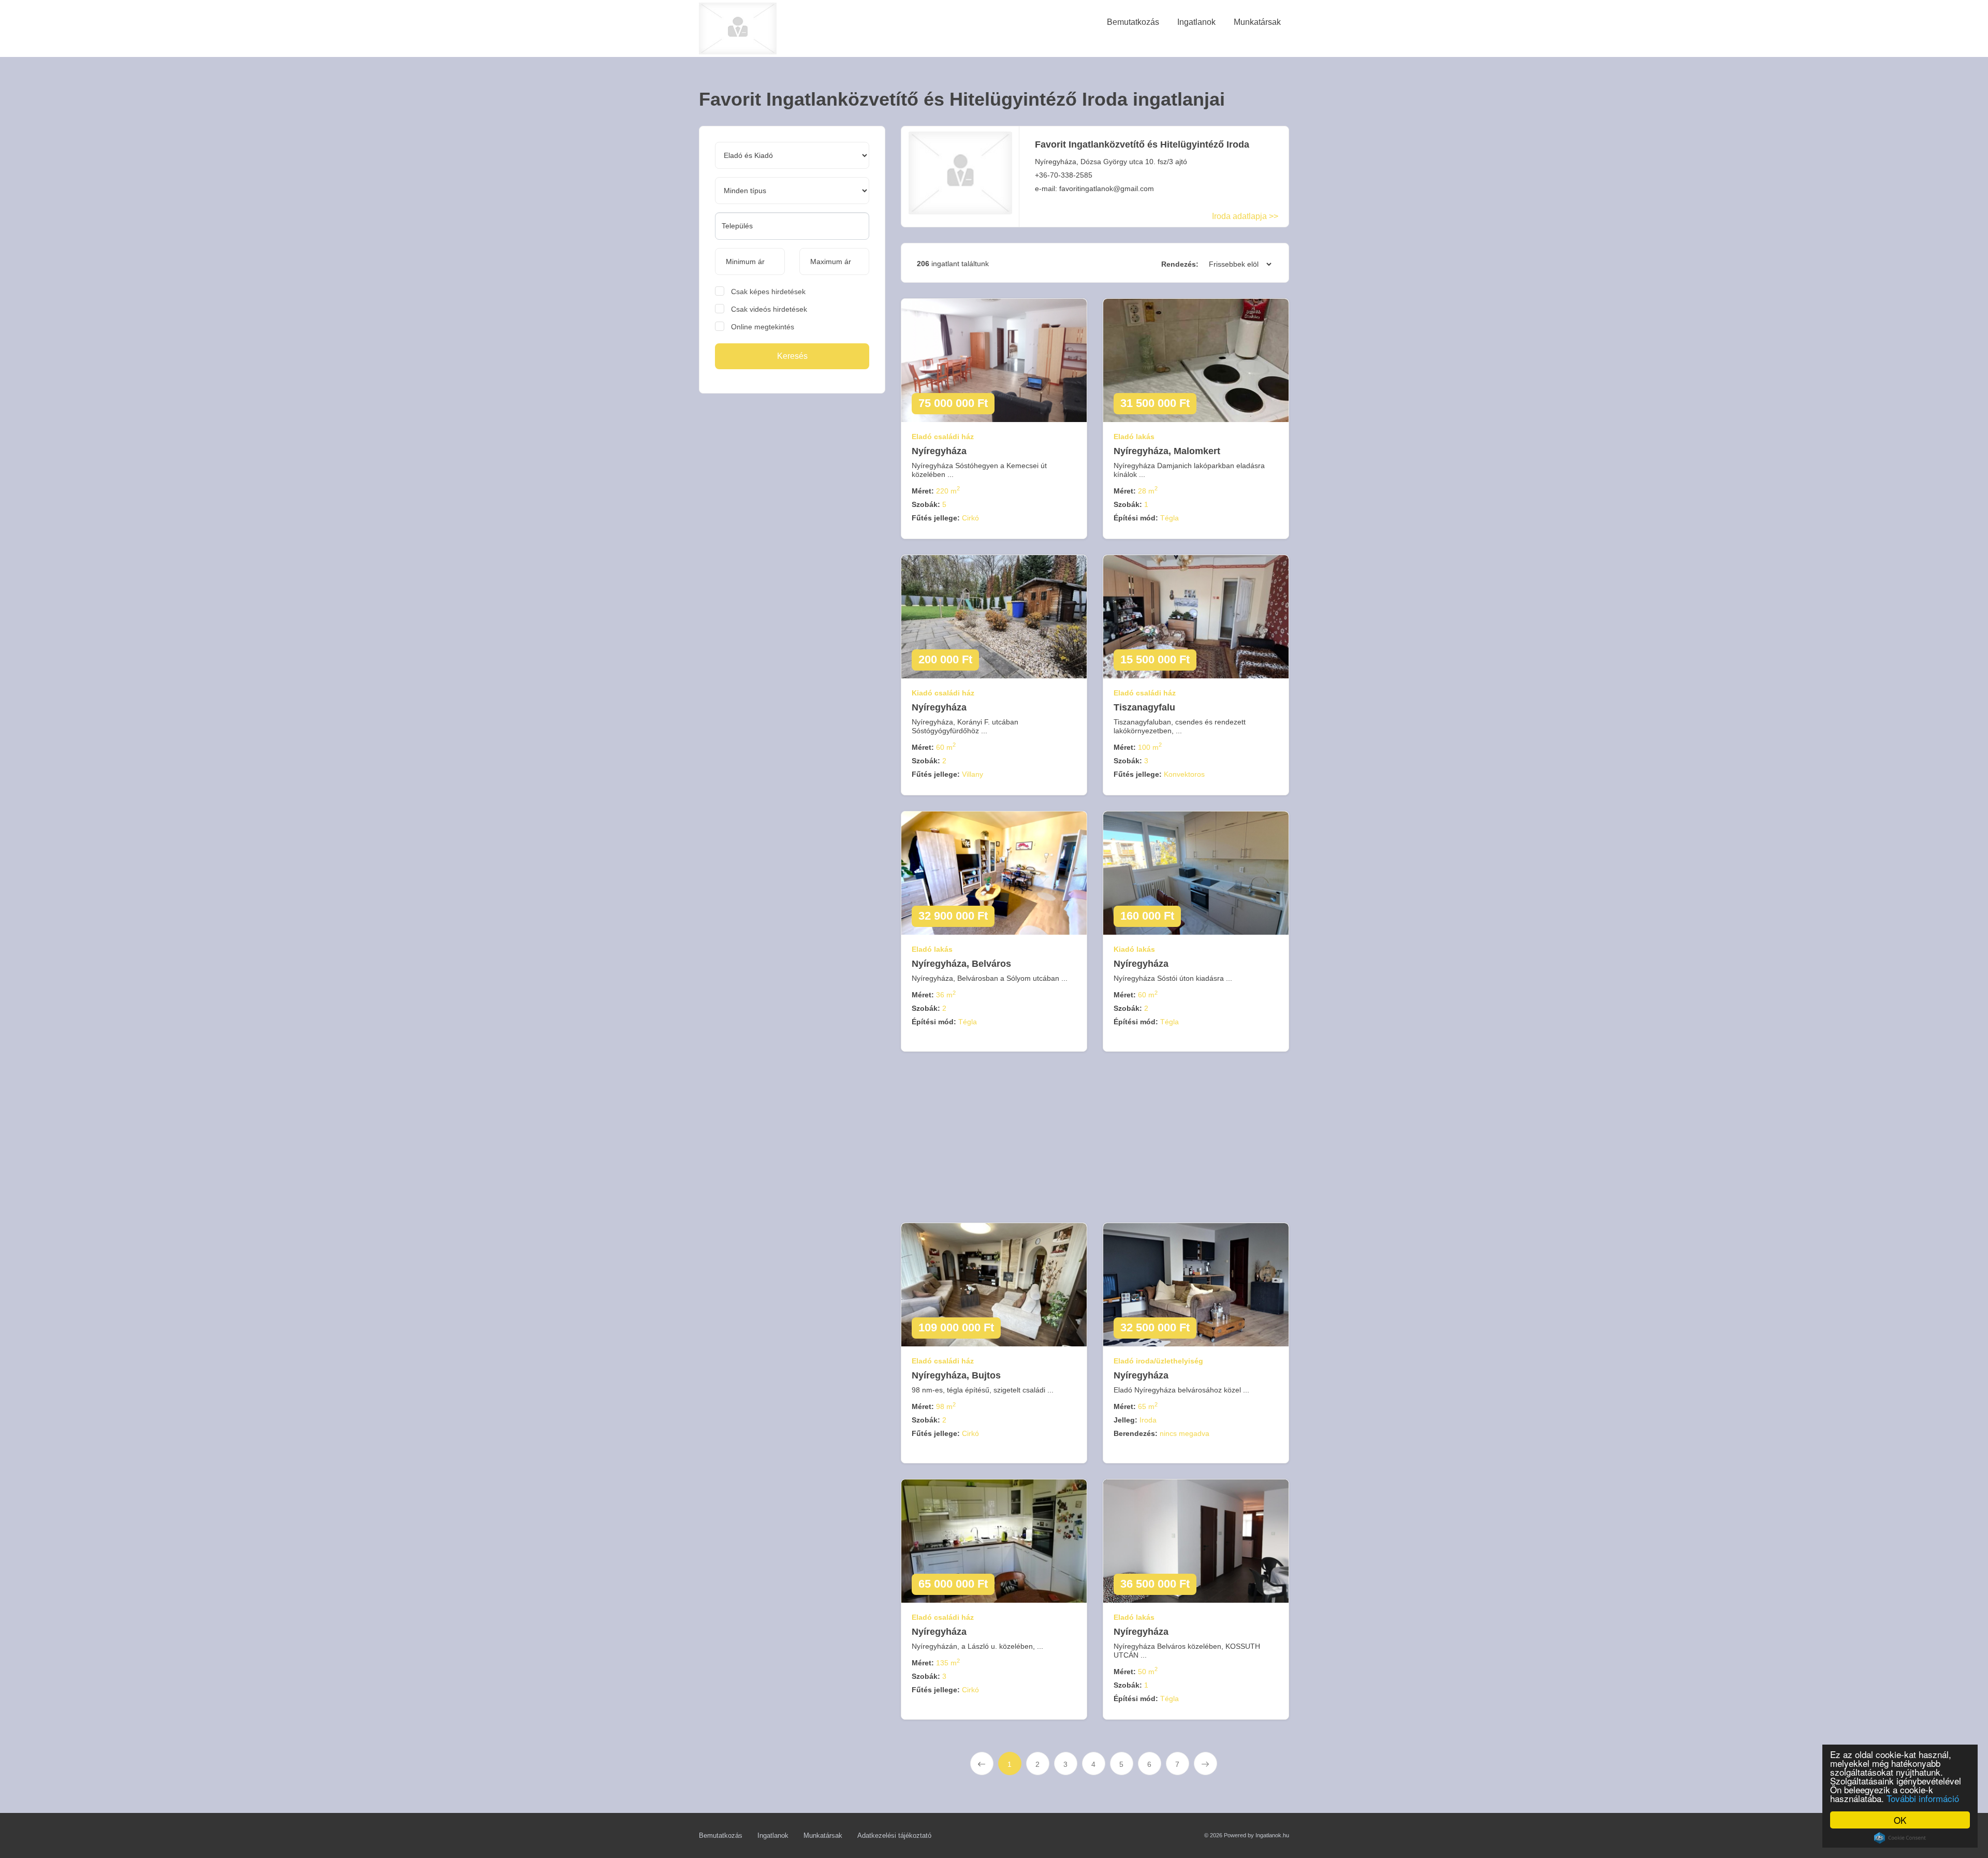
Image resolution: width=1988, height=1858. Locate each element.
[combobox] (792, 226)
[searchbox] (792, 226)
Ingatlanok (773, 1835)
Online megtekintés (763, 327)
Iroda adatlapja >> (1245, 216)
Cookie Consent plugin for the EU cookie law (1900, 1838)
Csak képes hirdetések (768, 292)
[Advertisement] (788, 482)
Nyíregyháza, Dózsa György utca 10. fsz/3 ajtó (1111, 162)
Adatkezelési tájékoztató (894, 1835)
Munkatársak (823, 1835)
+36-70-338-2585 (1064, 175)
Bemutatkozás (721, 1835)
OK (1900, 1820)
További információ (1923, 1798)
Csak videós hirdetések (769, 309)
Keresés (792, 356)
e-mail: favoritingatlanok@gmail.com (1094, 188)
